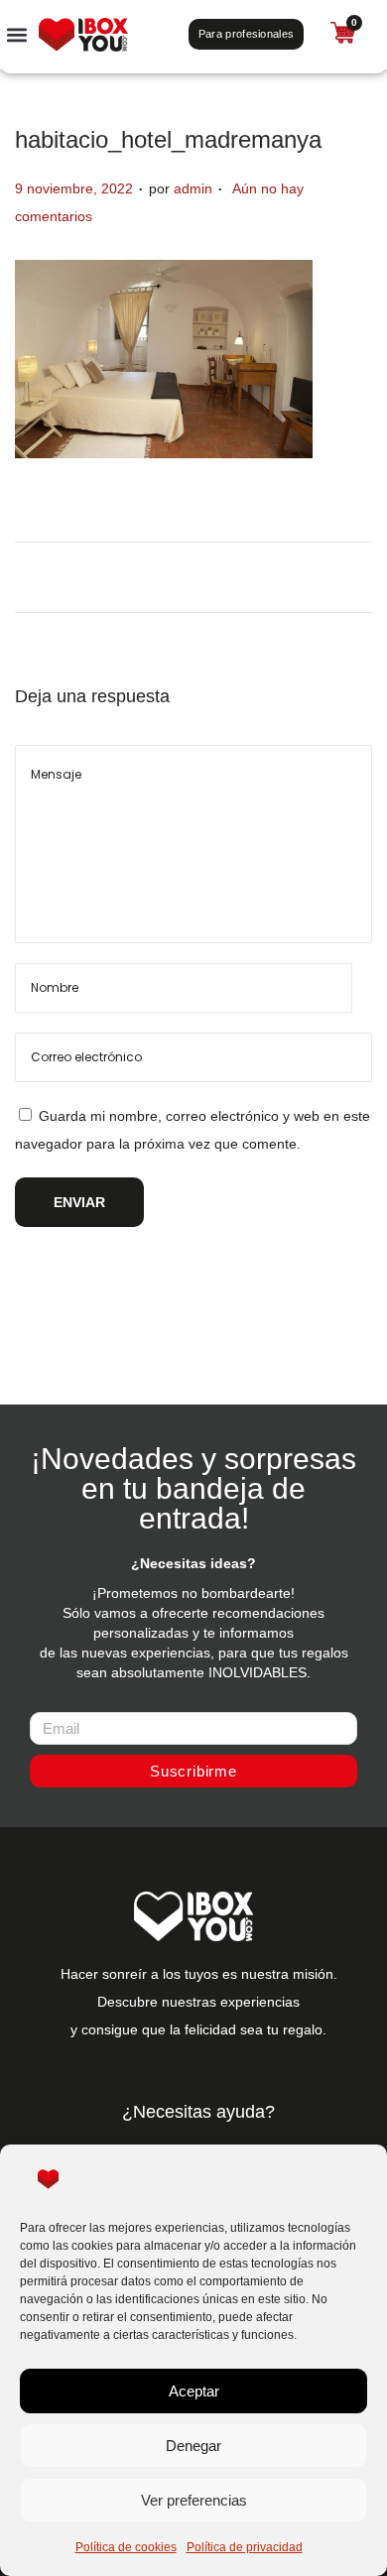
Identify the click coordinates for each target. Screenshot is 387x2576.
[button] (16, 34)
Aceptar (194, 2391)
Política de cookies (126, 2547)
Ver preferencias (194, 2500)
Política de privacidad (245, 2547)
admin (193, 188)
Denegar (193, 2446)
